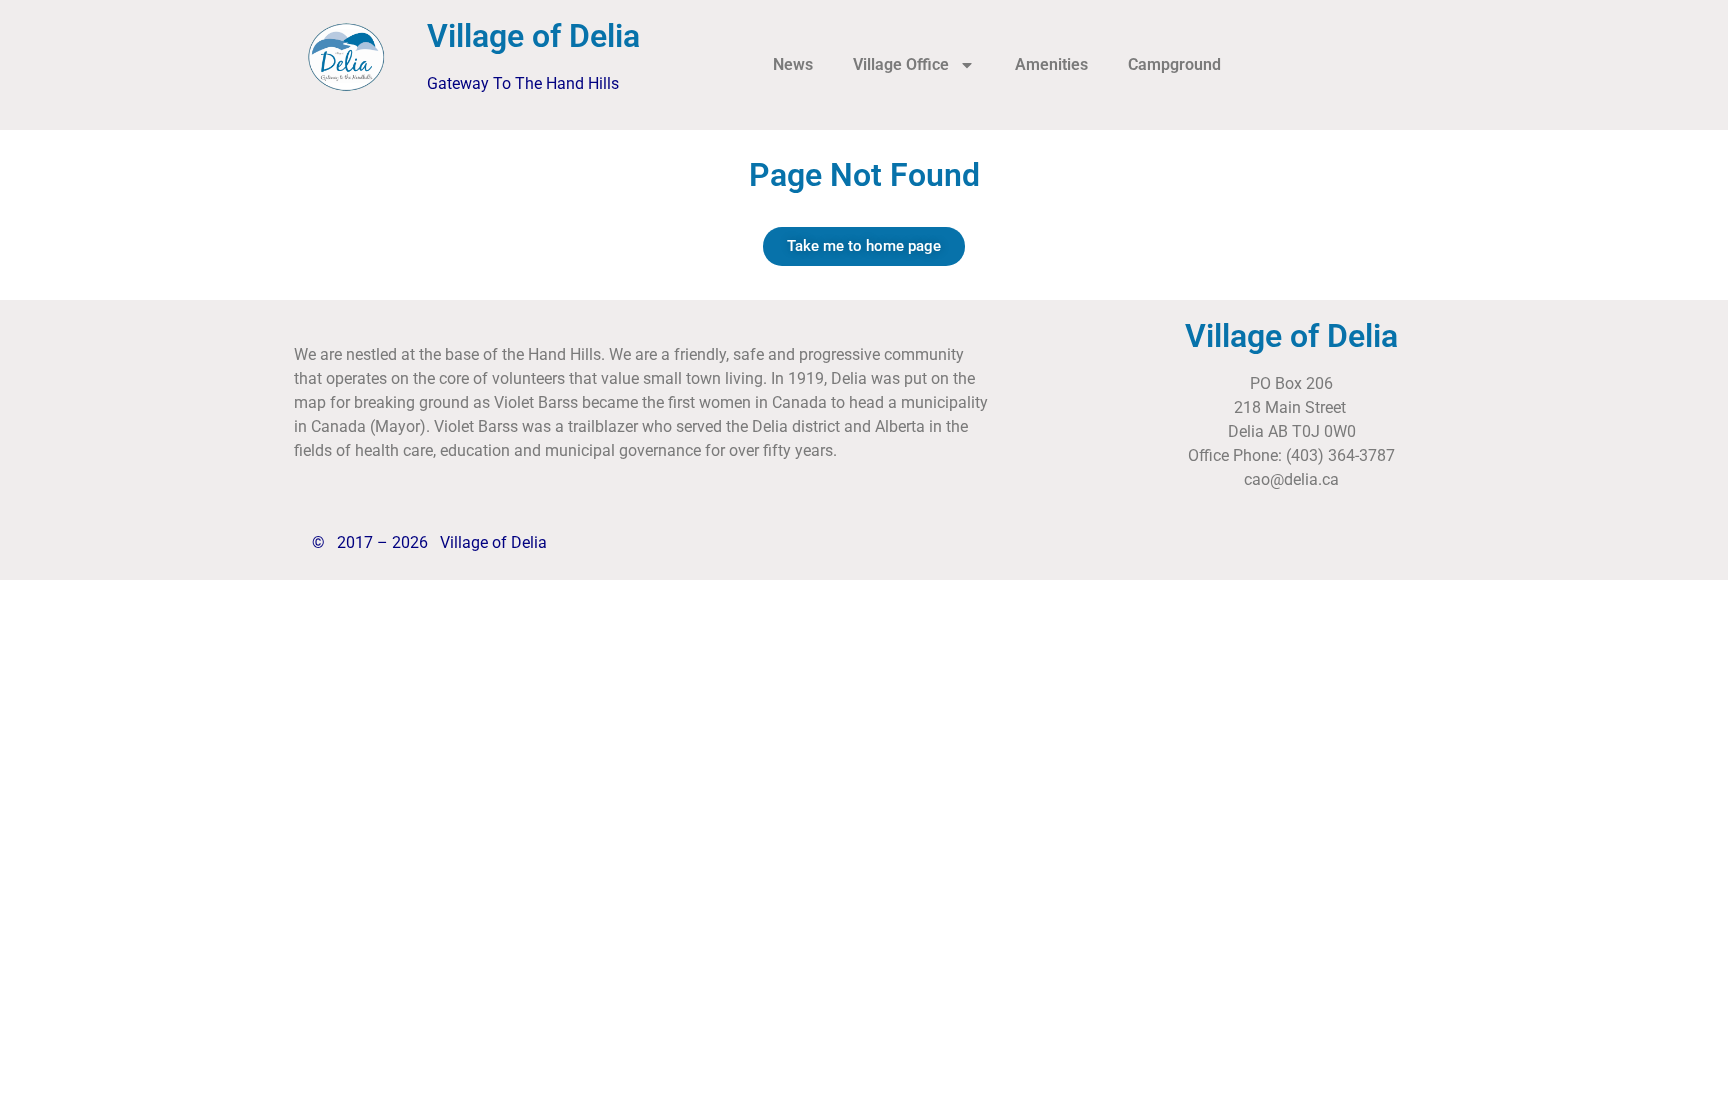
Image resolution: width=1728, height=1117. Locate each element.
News (793, 64)
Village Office (901, 64)
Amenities (1051, 64)
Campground (1174, 64)
